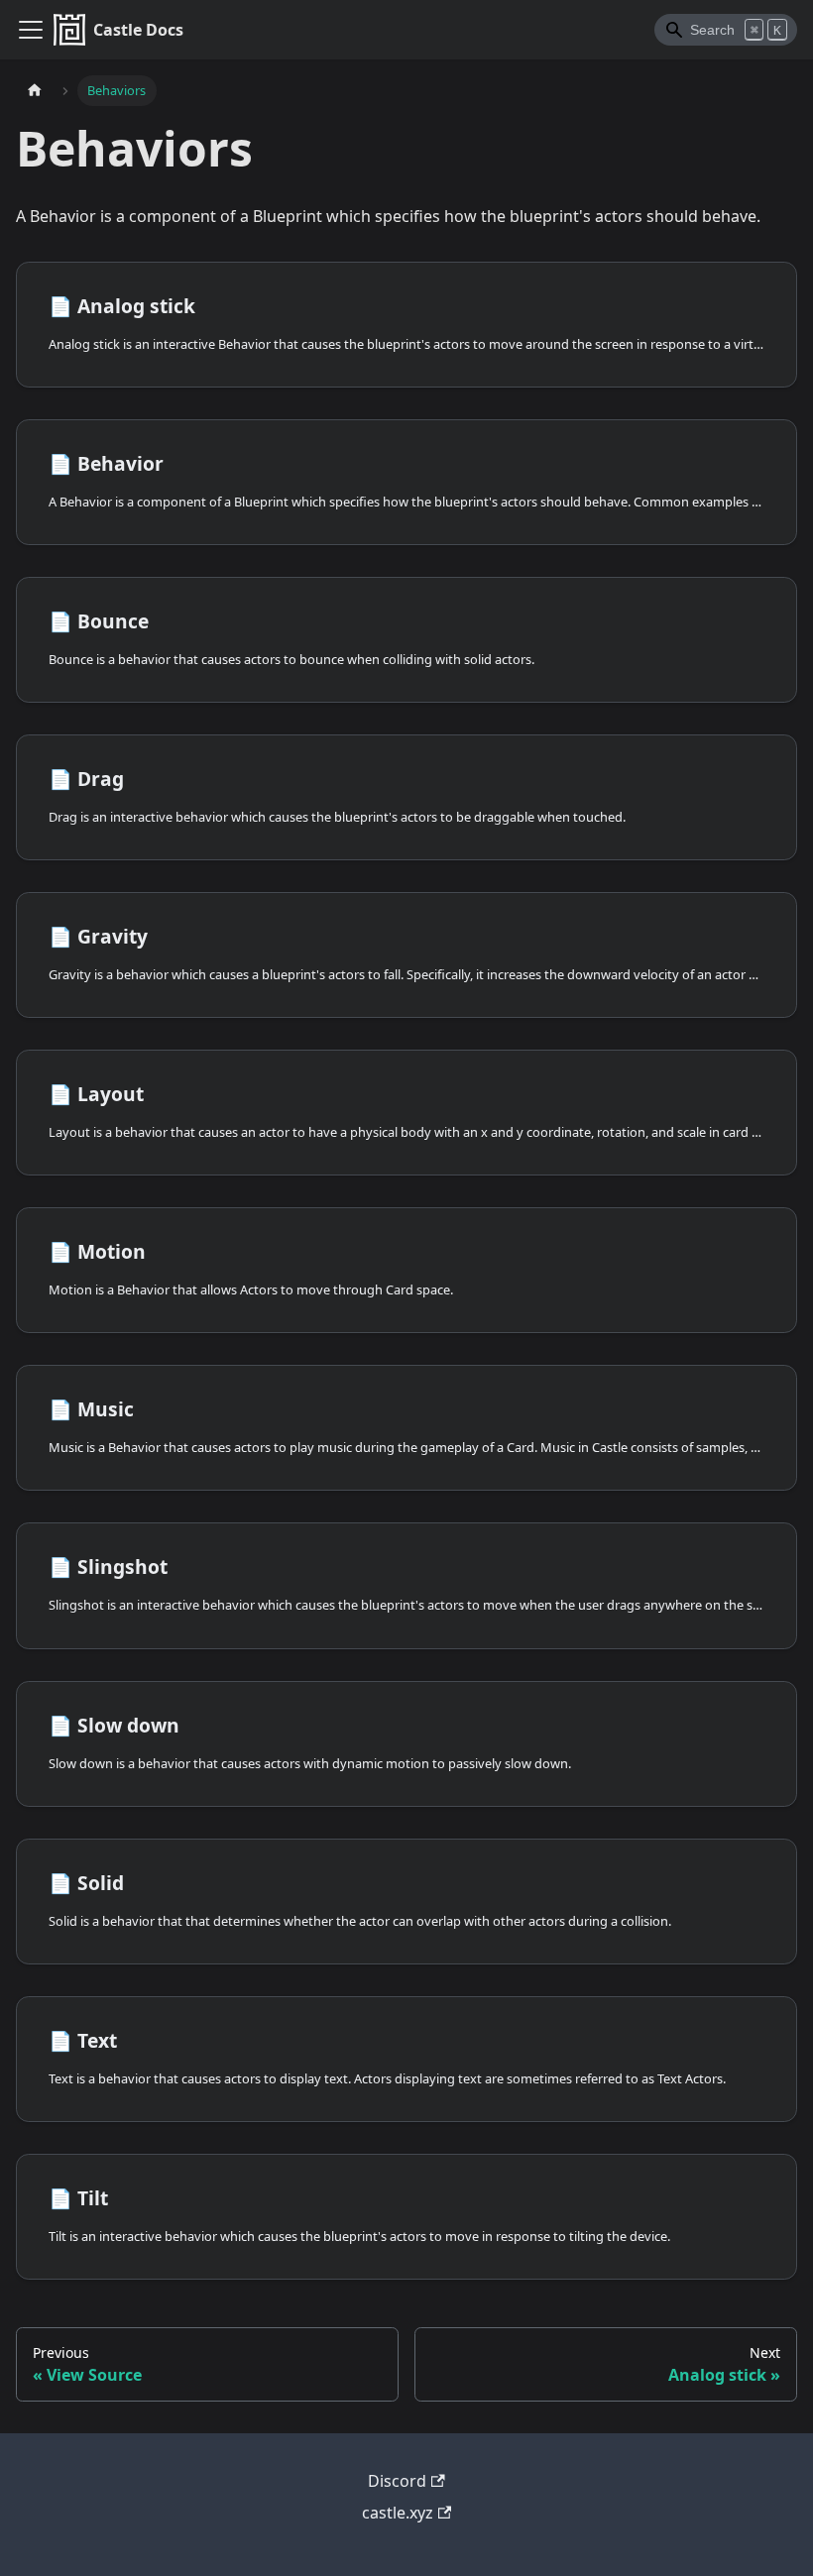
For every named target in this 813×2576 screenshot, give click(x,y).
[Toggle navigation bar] (31, 30)
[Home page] (35, 91)
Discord (397, 2481)
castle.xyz (398, 2513)
